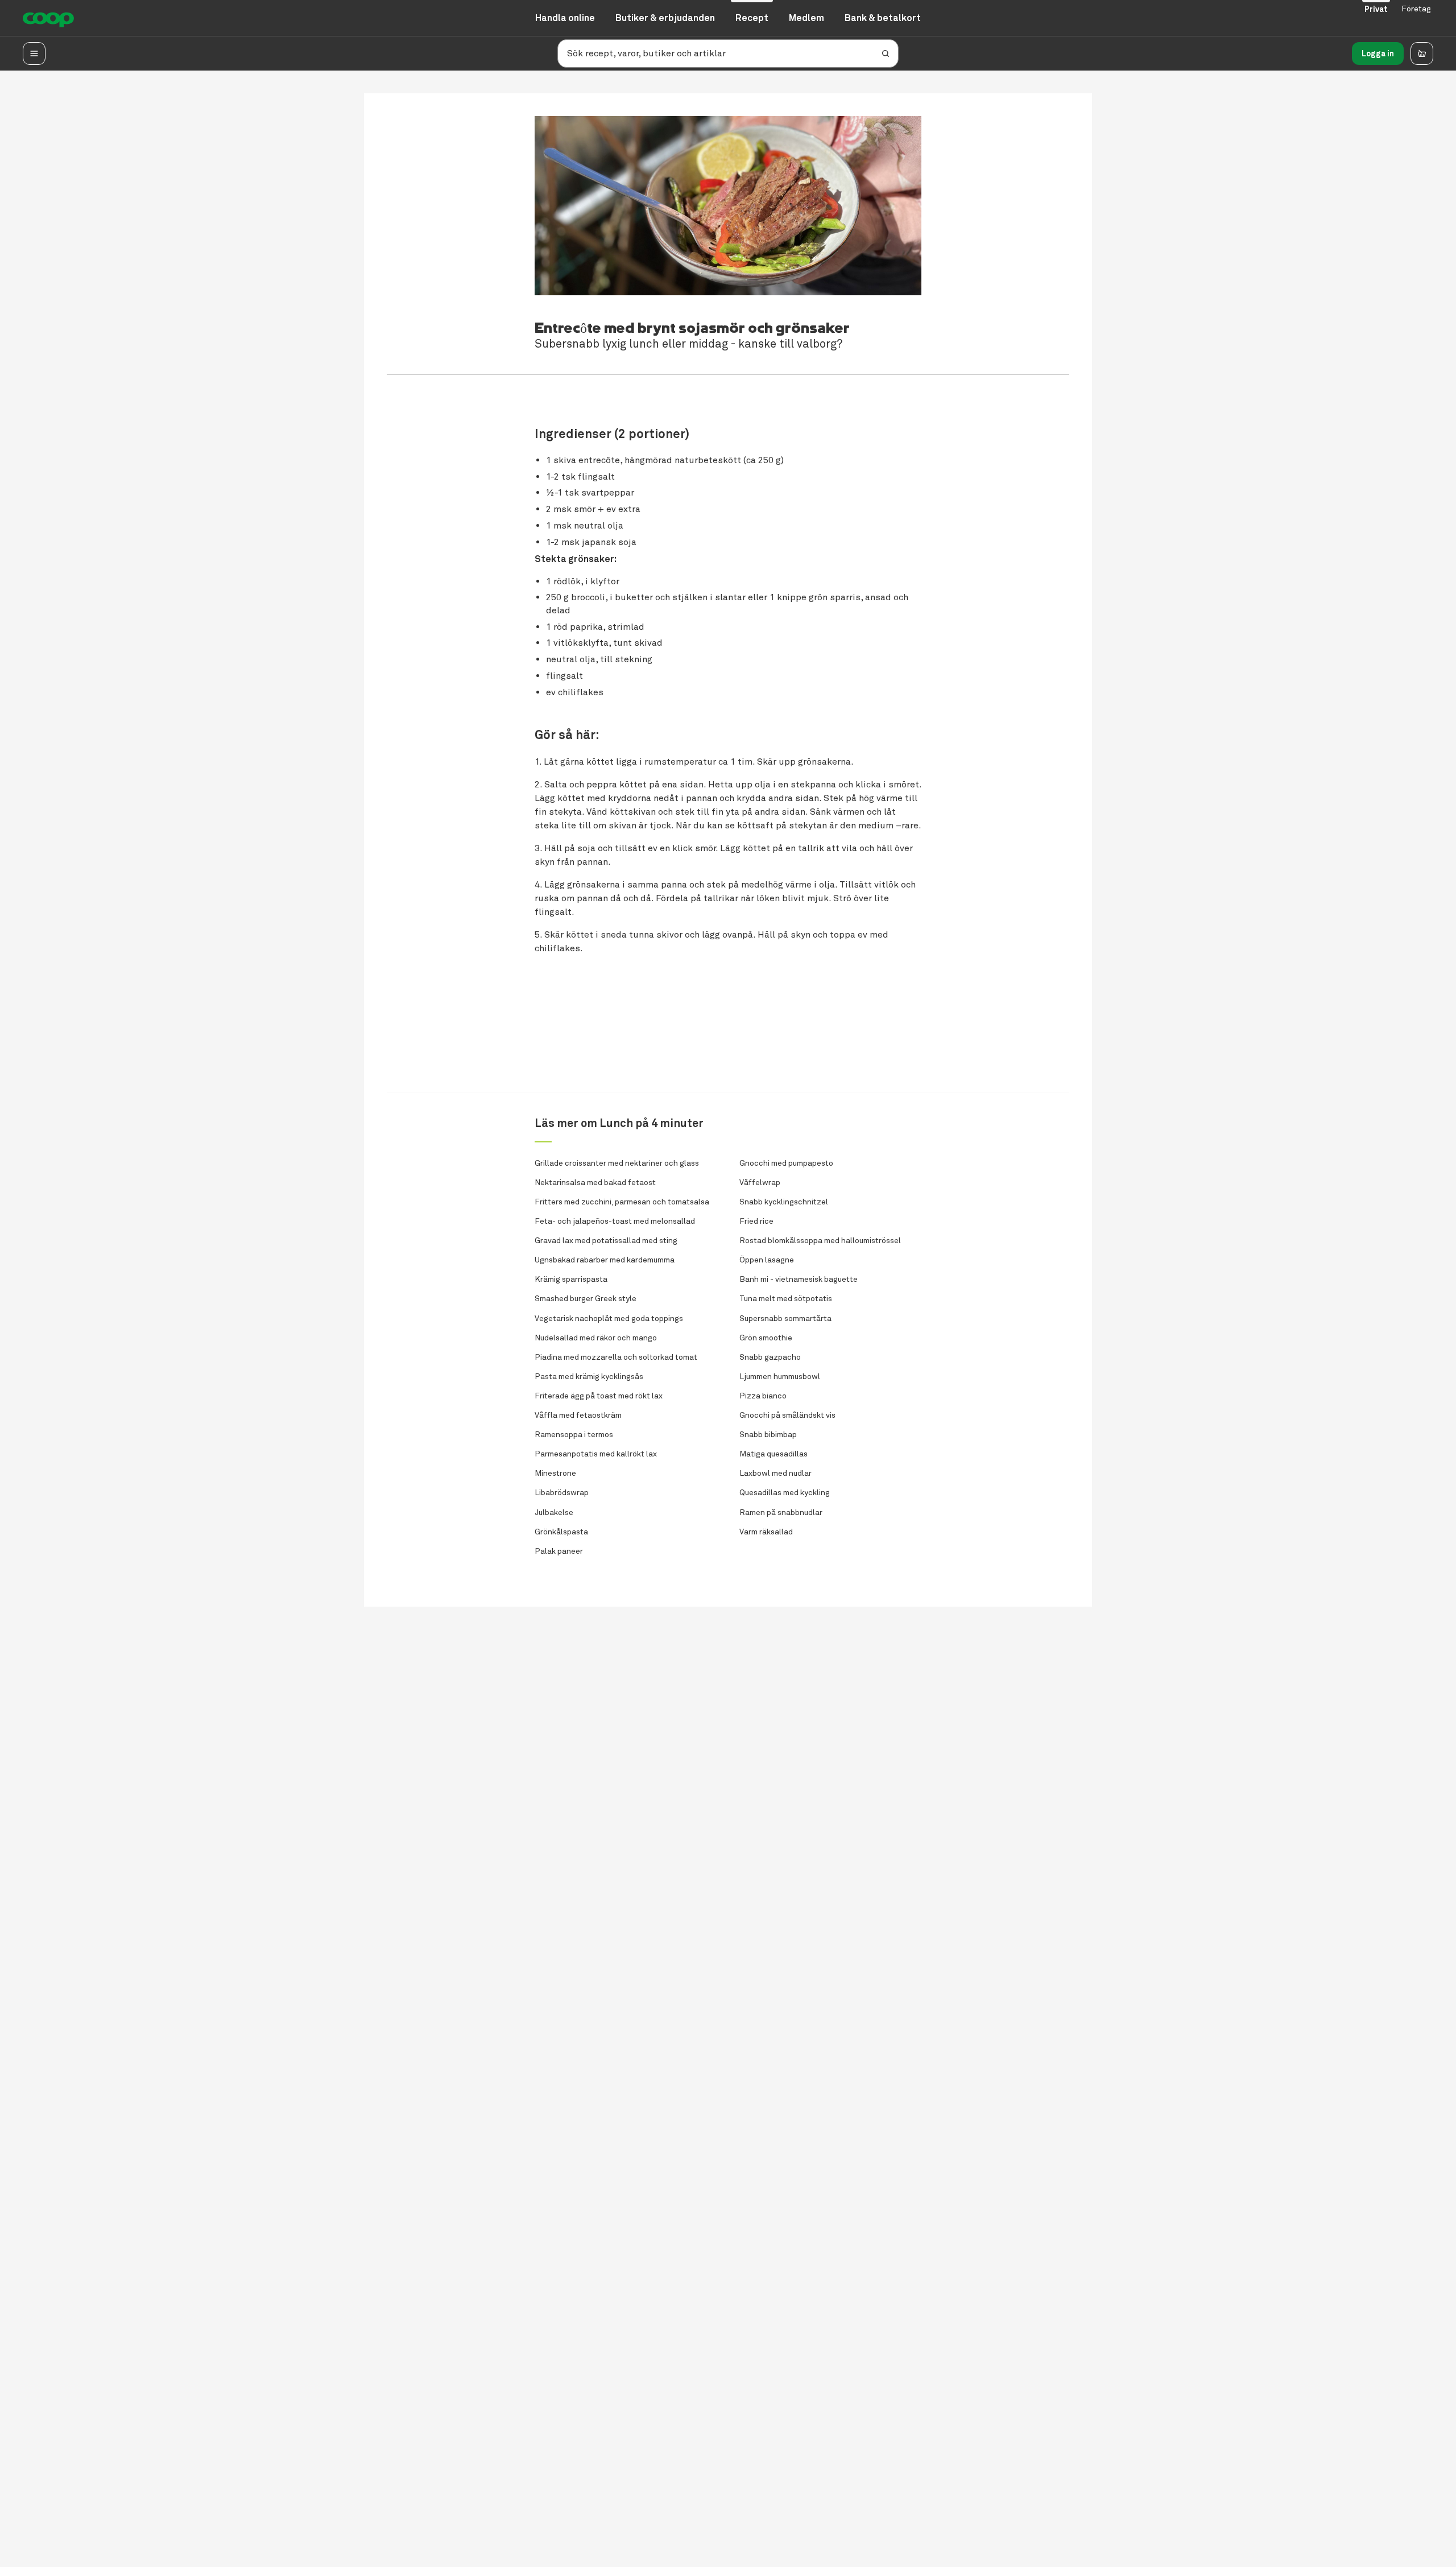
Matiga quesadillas (773, 1454)
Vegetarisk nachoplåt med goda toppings (609, 1318)
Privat (1376, 9)
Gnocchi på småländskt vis (787, 1415)
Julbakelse (554, 1512)
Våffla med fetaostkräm (578, 1415)
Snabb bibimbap (768, 1435)
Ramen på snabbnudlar (781, 1512)
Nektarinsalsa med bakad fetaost (595, 1183)
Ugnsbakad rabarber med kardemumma (605, 1260)
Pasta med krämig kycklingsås (589, 1377)
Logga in (1378, 53)
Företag (1416, 9)
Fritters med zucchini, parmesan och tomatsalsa (622, 1202)
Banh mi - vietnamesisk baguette (799, 1279)
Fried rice (756, 1221)
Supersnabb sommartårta (785, 1318)
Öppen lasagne (767, 1260)
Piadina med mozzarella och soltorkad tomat (616, 1357)
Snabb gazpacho (770, 1357)
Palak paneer (559, 1551)
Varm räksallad (766, 1532)
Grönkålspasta (561, 1532)
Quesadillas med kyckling (785, 1493)
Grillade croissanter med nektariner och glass (617, 1163)
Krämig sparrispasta (571, 1279)
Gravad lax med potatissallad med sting (606, 1241)
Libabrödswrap (562, 1493)
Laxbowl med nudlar (775, 1473)
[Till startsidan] (48, 18)
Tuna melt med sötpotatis (786, 1299)
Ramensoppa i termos (574, 1435)
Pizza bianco (763, 1396)
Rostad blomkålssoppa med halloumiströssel (820, 1241)
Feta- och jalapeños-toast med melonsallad (615, 1221)
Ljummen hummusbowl (780, 1377)
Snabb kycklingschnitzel (784, 1202)
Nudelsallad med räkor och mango (596, 1338)
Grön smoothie (766, 1338)
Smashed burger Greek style (586, 1299)
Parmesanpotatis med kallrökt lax (596, 1454)
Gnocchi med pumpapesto (786, 1163)
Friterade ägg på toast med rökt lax (599, 1396)
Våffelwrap (760, 1183)
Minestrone (555, 1473)
